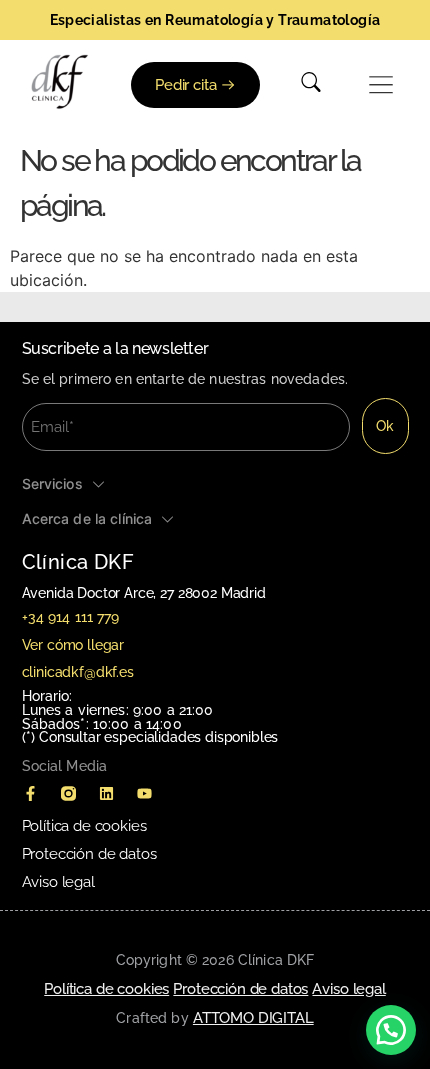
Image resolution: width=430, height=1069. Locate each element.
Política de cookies (84, 826)
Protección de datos (89, 854)
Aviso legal (58, 882)
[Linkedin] (107, 793)
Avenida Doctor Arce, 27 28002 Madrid (144, 593)
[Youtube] (145, 793)
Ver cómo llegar (73, 645)
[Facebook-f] (31, 793)
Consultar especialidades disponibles (158, 737)
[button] (382, 85)
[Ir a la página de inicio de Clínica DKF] (60, 82)
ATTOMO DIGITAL (253, 1018)
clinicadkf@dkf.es (78, 672)
